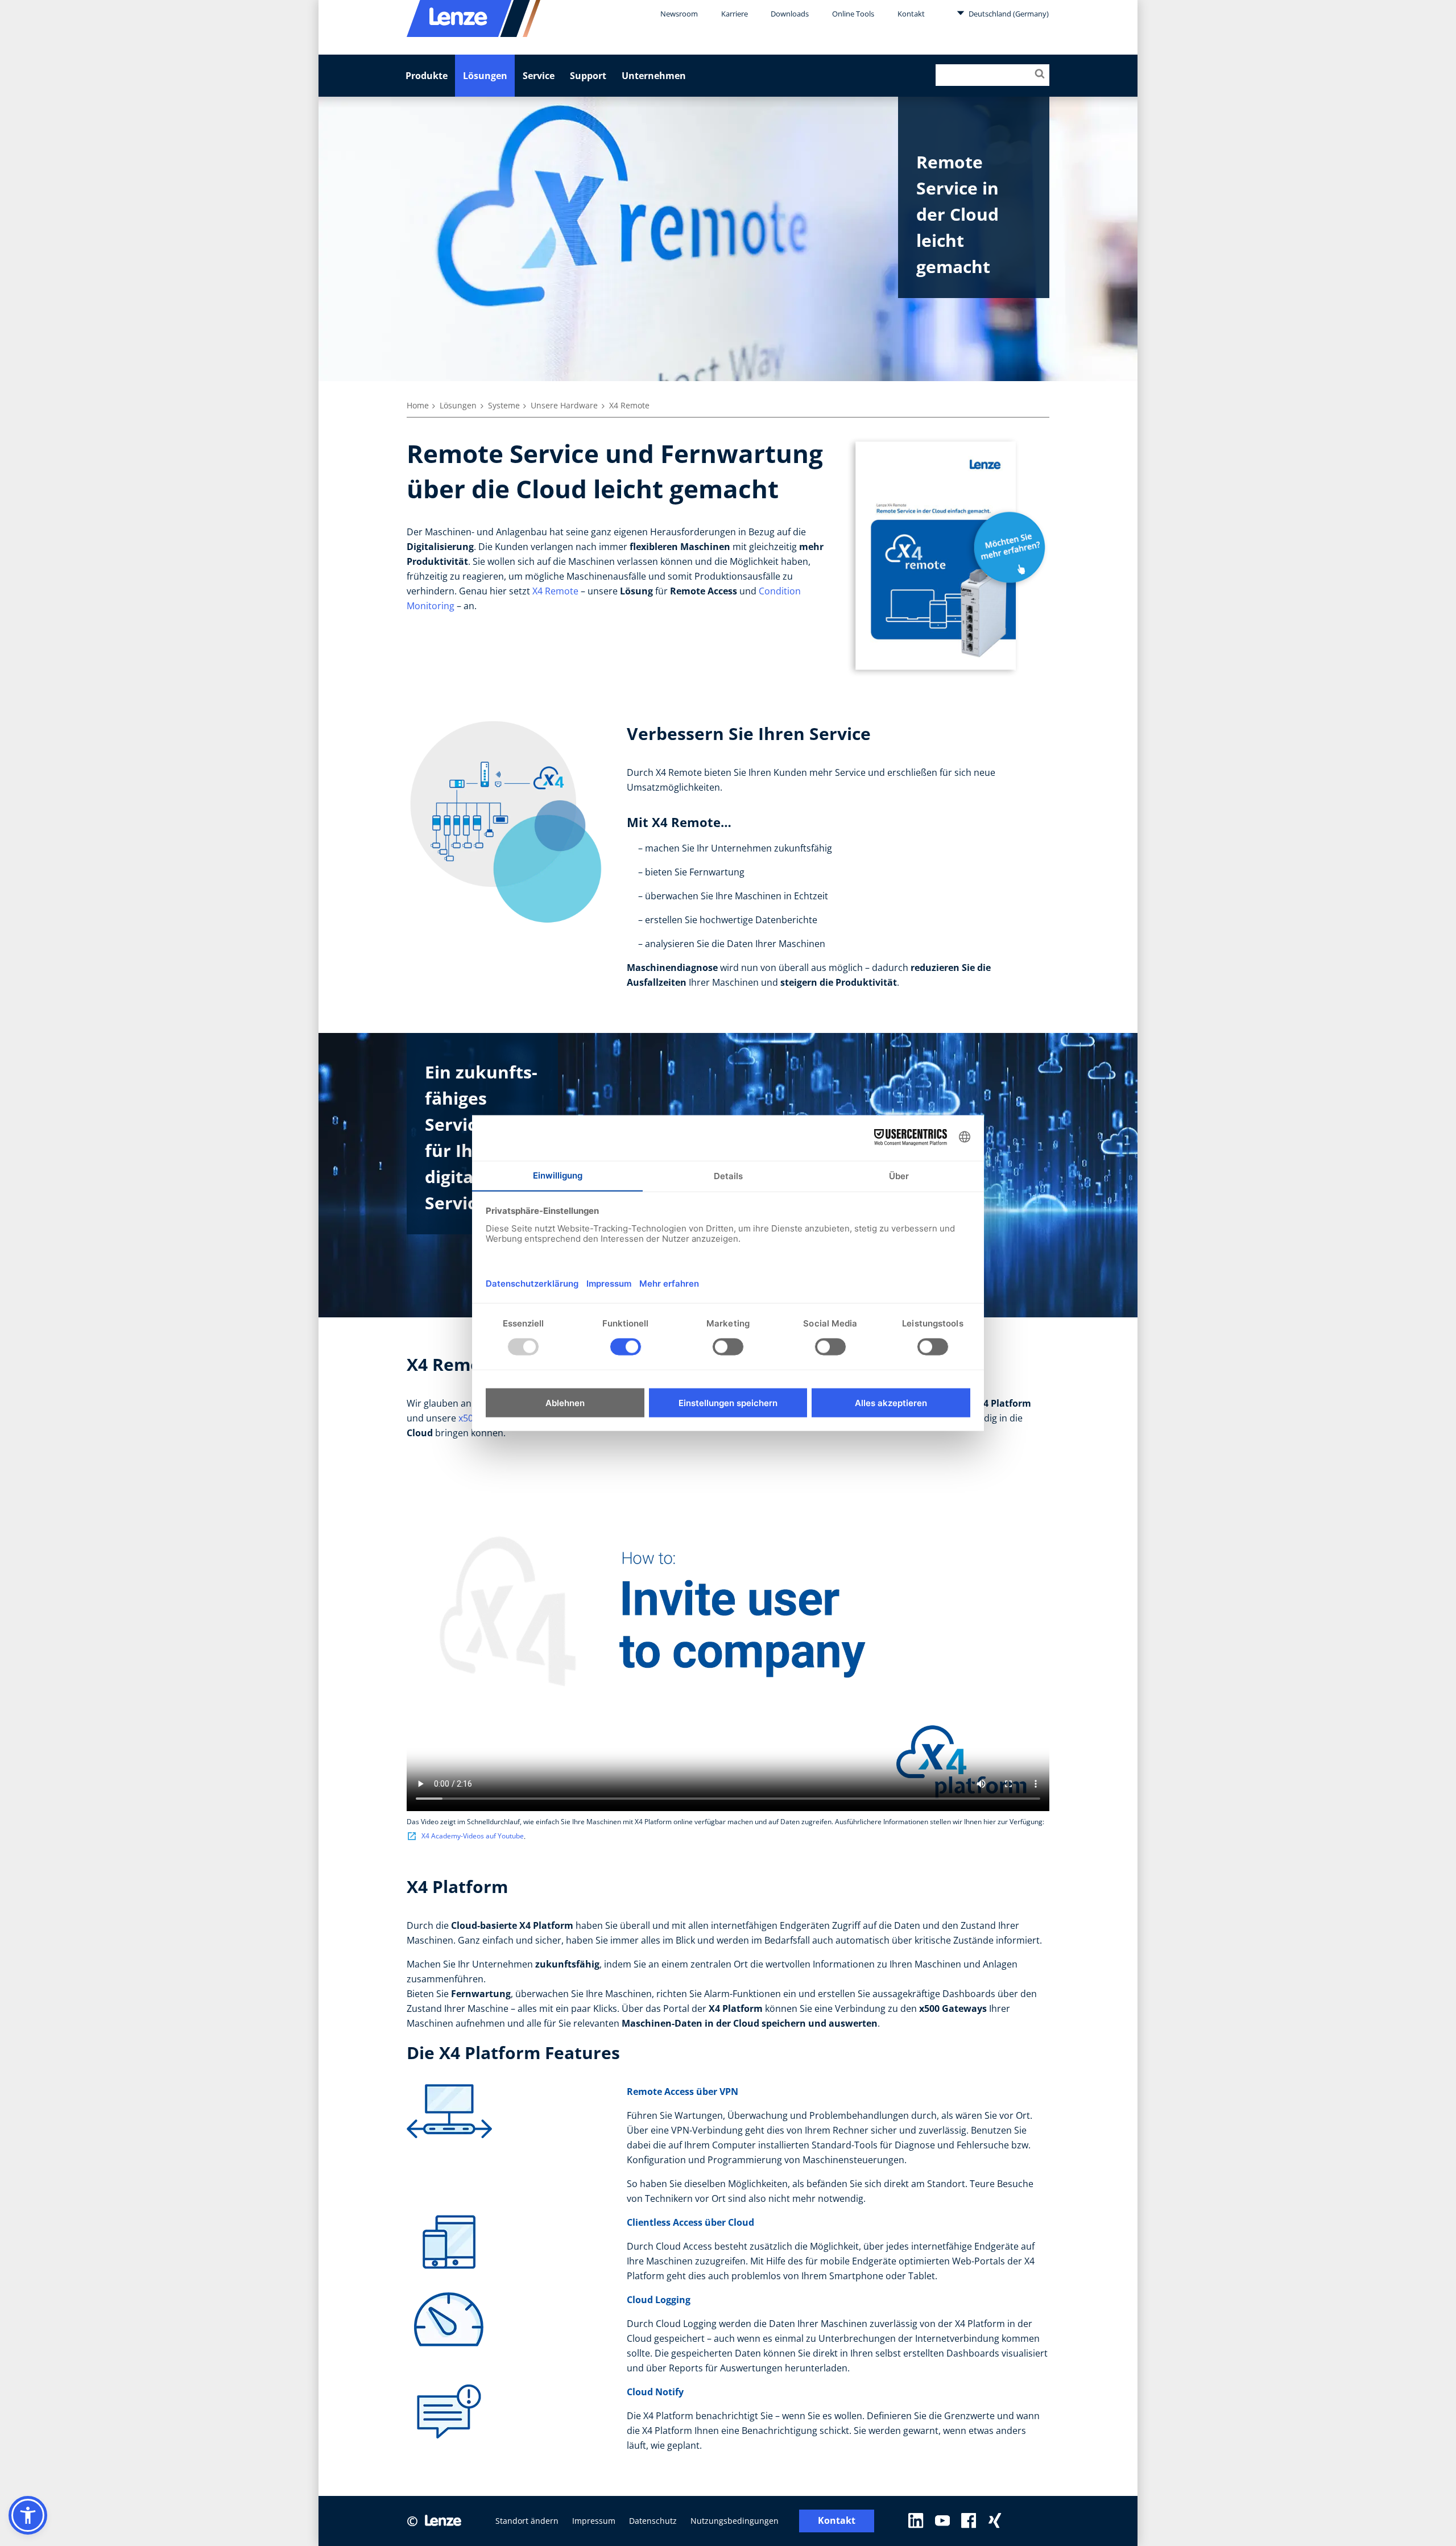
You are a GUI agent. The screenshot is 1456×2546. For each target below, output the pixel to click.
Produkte (427, 76)
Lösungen (485, 76)
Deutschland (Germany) (1008, 14)
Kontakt (911, 14)
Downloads (790, 14)
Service (539, 76)
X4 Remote (555, 591)
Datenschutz (653, 2521)
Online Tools (853, 14)
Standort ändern (527, 2521)
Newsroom (679, 14)
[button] (28, 2515)
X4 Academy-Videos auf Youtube (473, 1836)
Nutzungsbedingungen (735, 2521)
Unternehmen (654, 76)
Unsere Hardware (564, 405)
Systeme (504, 405)
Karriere (735, 14)
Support (588, 76)
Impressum (594, 2521)
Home (418, 405)
